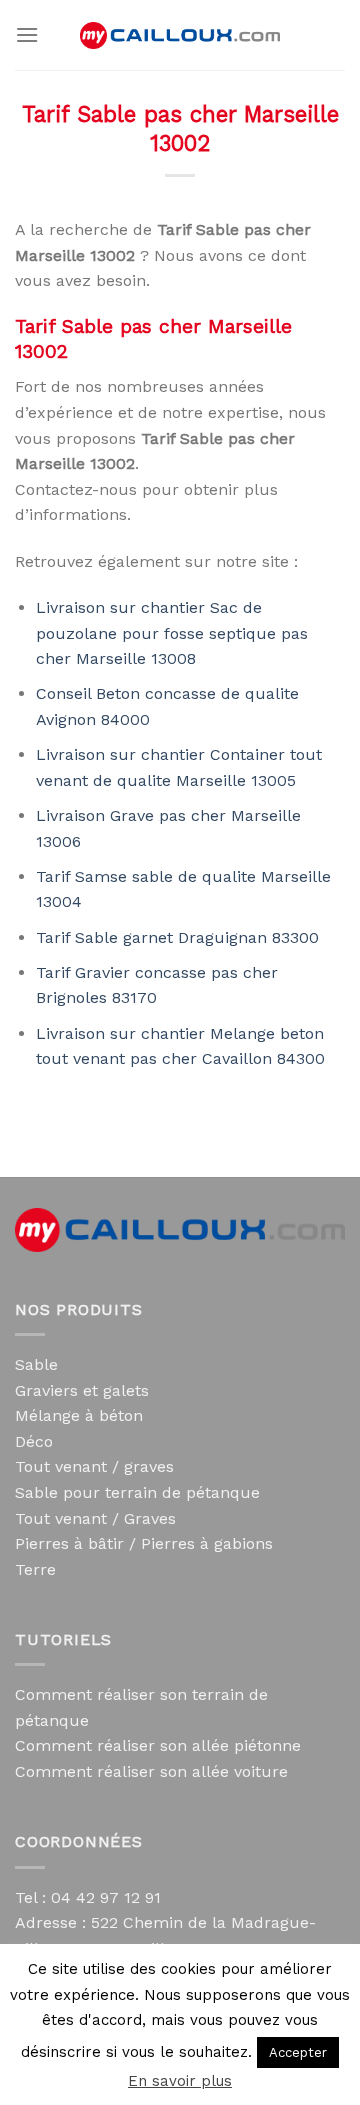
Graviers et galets (82, 1390)
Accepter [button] (298, 2052)
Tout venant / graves (94, 1466)
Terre (35, 1569)
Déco (34, 1441)
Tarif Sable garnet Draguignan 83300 (177, 937)
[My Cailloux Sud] (180, 35)
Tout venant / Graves (95, 1518)
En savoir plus (180, 2081)
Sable (36, 1364)
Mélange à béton (79, 1415)
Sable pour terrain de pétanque (137, 1492)
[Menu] (27, 34)
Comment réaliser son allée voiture (151, 1771)
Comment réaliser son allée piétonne (158, 1745)
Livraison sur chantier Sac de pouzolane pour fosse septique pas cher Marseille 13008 (172, 633)
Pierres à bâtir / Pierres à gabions (144, 1543)
